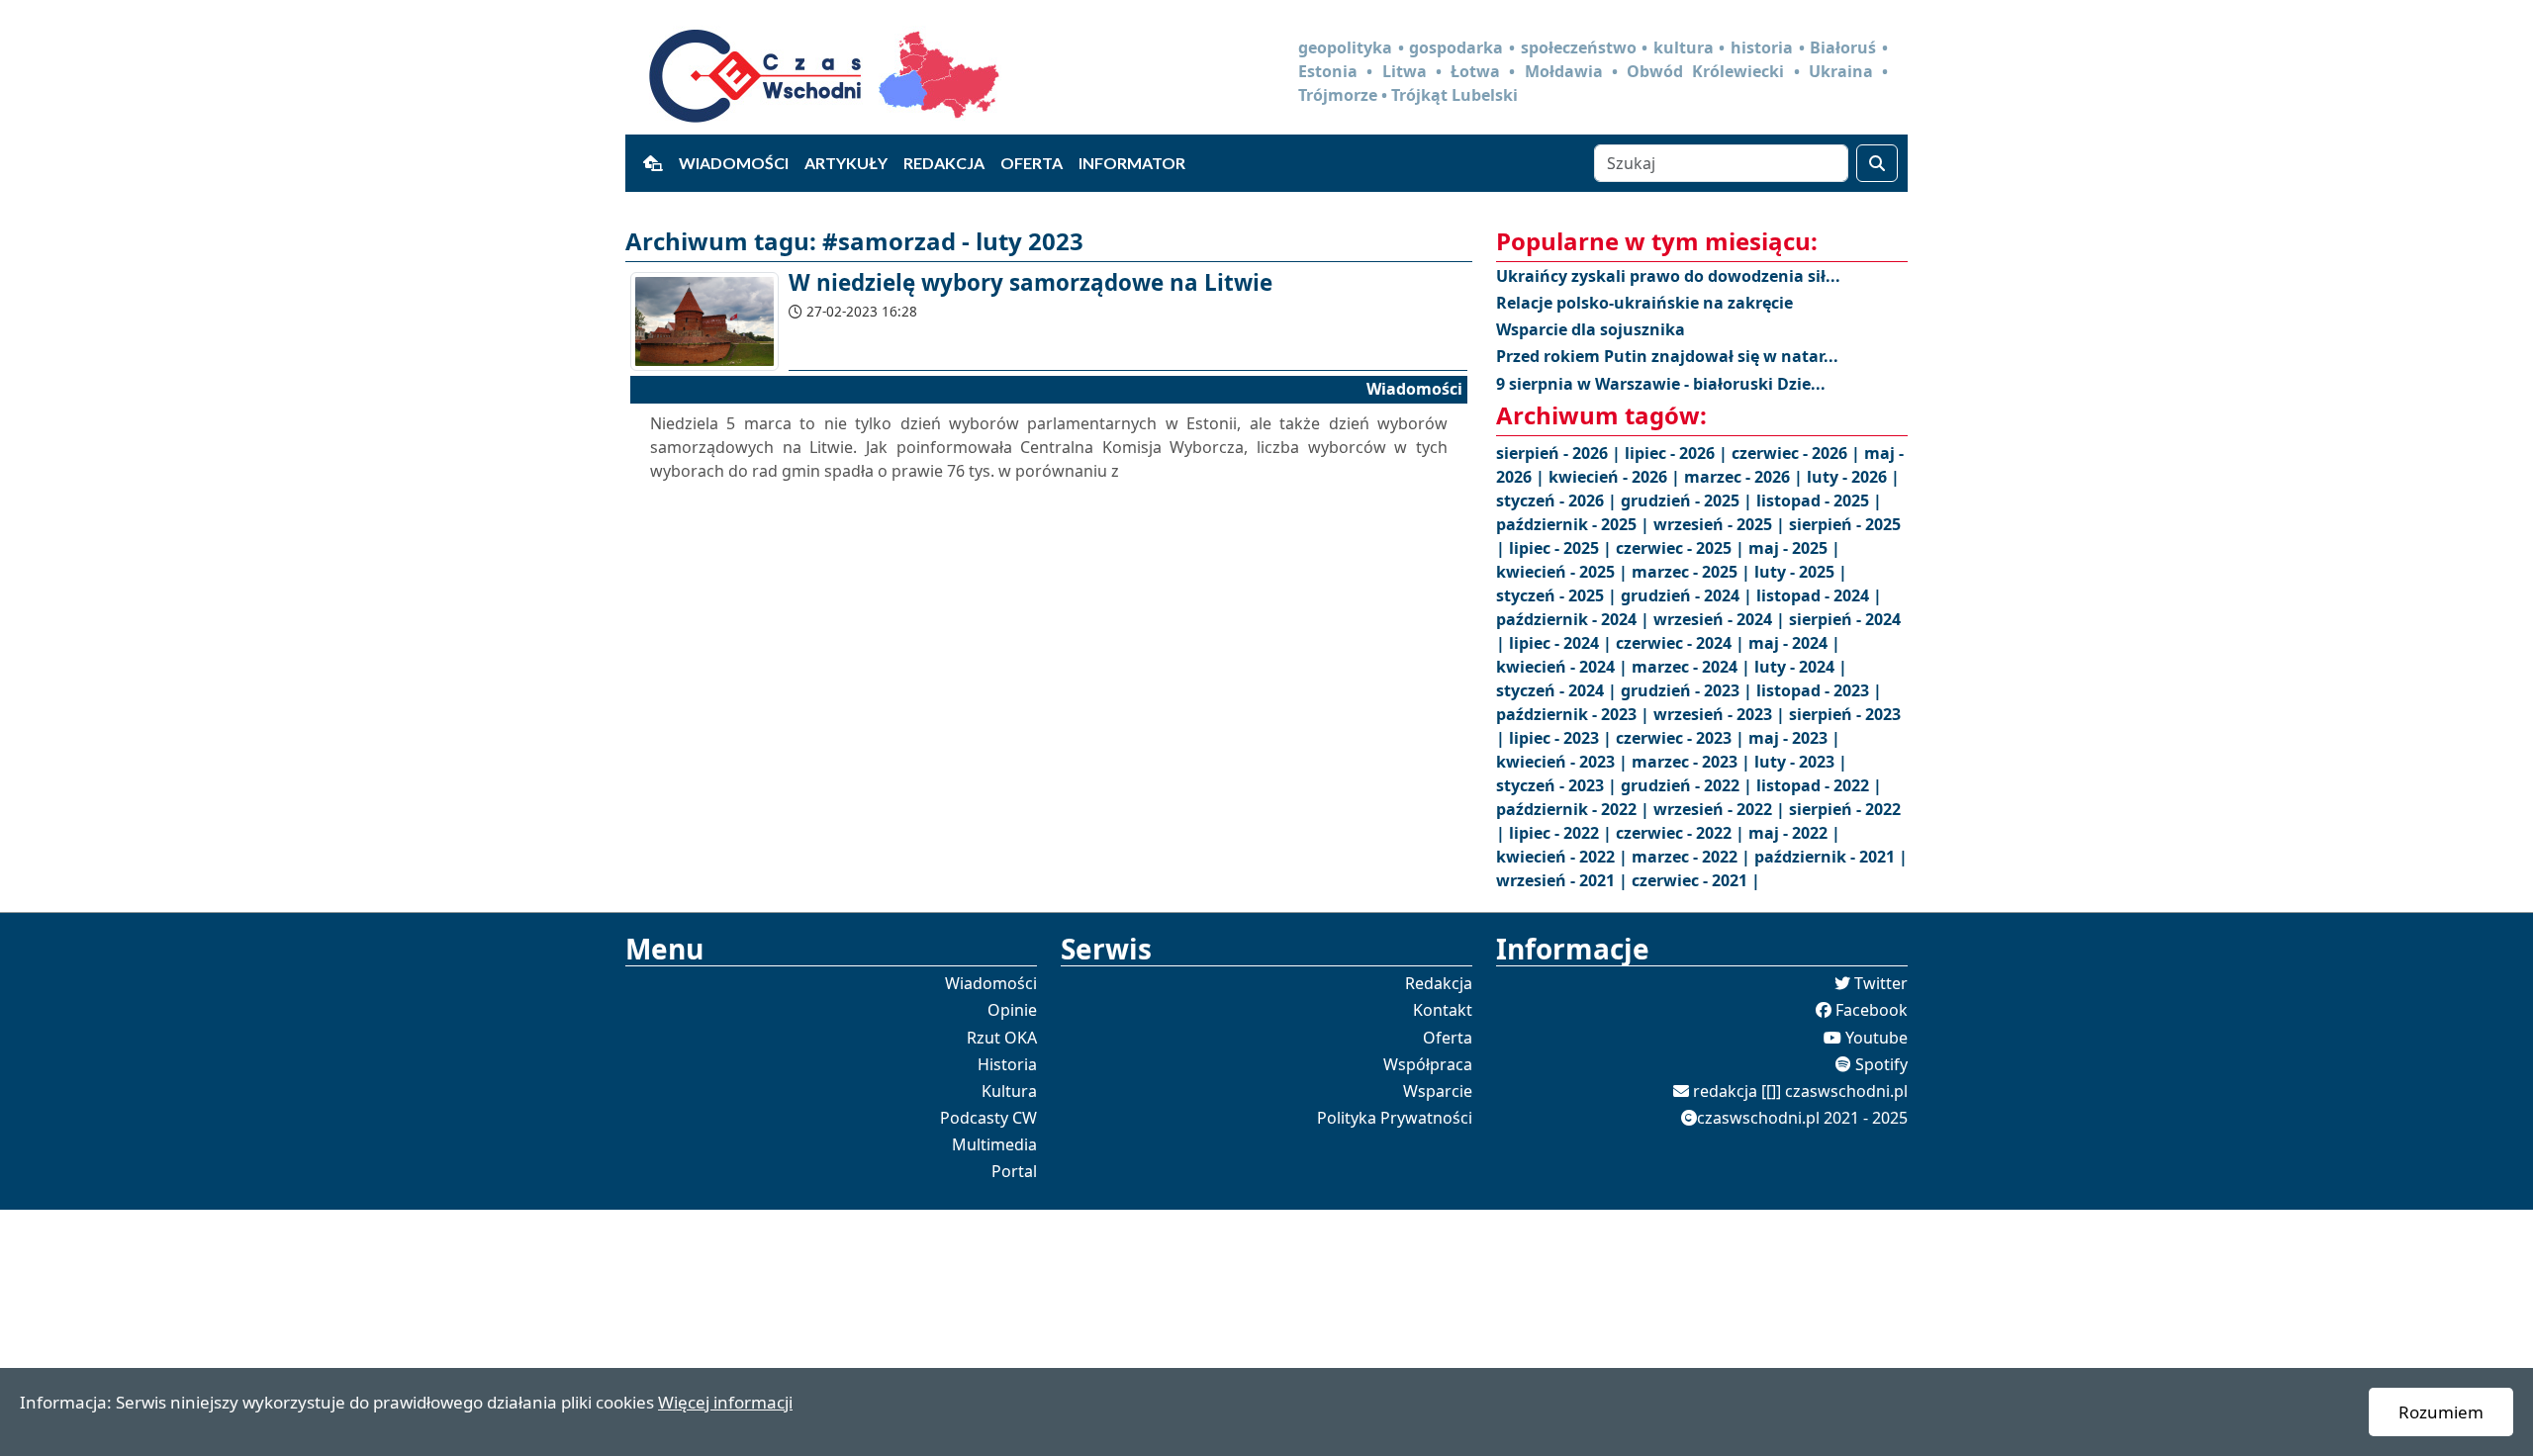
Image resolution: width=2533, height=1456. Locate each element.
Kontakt (1443, 1010)
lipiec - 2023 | (1562, 738)
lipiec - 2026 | (1678, 453)
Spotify (1881, 1064)
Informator (1132, 163)
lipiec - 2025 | (1562, 548)
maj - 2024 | (1794, 643)
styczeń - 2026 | (1558, 500)
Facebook (1872, 1010)
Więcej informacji (725, 1402)
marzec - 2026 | (1745, 477)
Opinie (1012, 1010)
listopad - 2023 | (1819, 690)
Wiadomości (734, 163)
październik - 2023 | (1575, 714)
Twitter (1881, 983)
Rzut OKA (1002, 1038)
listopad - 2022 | (1819, 785)
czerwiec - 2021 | (1696, 880)
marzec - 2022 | (1693, 857)
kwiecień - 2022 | (1564, 857)
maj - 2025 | (1794, 548)
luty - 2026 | (1853, 477)
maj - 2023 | (1794, 738)
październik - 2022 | (1575, 809)
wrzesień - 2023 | (1721, 714)
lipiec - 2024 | (1562, 643)
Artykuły (846, 163)
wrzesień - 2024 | (1721, 619)
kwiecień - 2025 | (1564, 572)
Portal (1014, 1171)
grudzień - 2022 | (1689, 785)
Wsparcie (1438, 1091)
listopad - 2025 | (1819, 500)
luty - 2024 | (1801, 667)
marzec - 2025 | (1693, 572)
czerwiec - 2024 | (1682, 643)
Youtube (1876, 1038)
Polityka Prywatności (1395, 1118)
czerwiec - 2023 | (1682, 738)
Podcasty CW (988, 1118)
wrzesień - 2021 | (1564, 880)
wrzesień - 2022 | (1721, 809)
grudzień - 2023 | (1689, 690)
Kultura (1009, 1091)
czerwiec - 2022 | (1682, 833)
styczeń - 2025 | (1558, 595)
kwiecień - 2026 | (1616, 477)
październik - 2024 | (1575, 619)
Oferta (1032, 163)
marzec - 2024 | (1693, 667)
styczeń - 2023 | (1558, 785)
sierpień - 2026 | (1560, 453)
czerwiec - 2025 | (1682, 548)
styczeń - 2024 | (1558, 690)
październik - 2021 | (1831, 857)
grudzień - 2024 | (1689, 595)
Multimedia (994, 1144)
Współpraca (1428, 1064)
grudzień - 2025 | (1689, 500)
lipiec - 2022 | (1562, 833)
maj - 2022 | (1794, 833)
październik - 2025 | (1575, 524)
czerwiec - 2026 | (1798, 453)
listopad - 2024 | (1819, 595)
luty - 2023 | (1801, 762)
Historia (1007, 1064)
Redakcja (944, 163)
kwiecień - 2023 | (1564, 762)
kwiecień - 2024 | (1564, 667)
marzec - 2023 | (1693, 762)
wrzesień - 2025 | (1721, 524)
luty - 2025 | (1801, 572)
